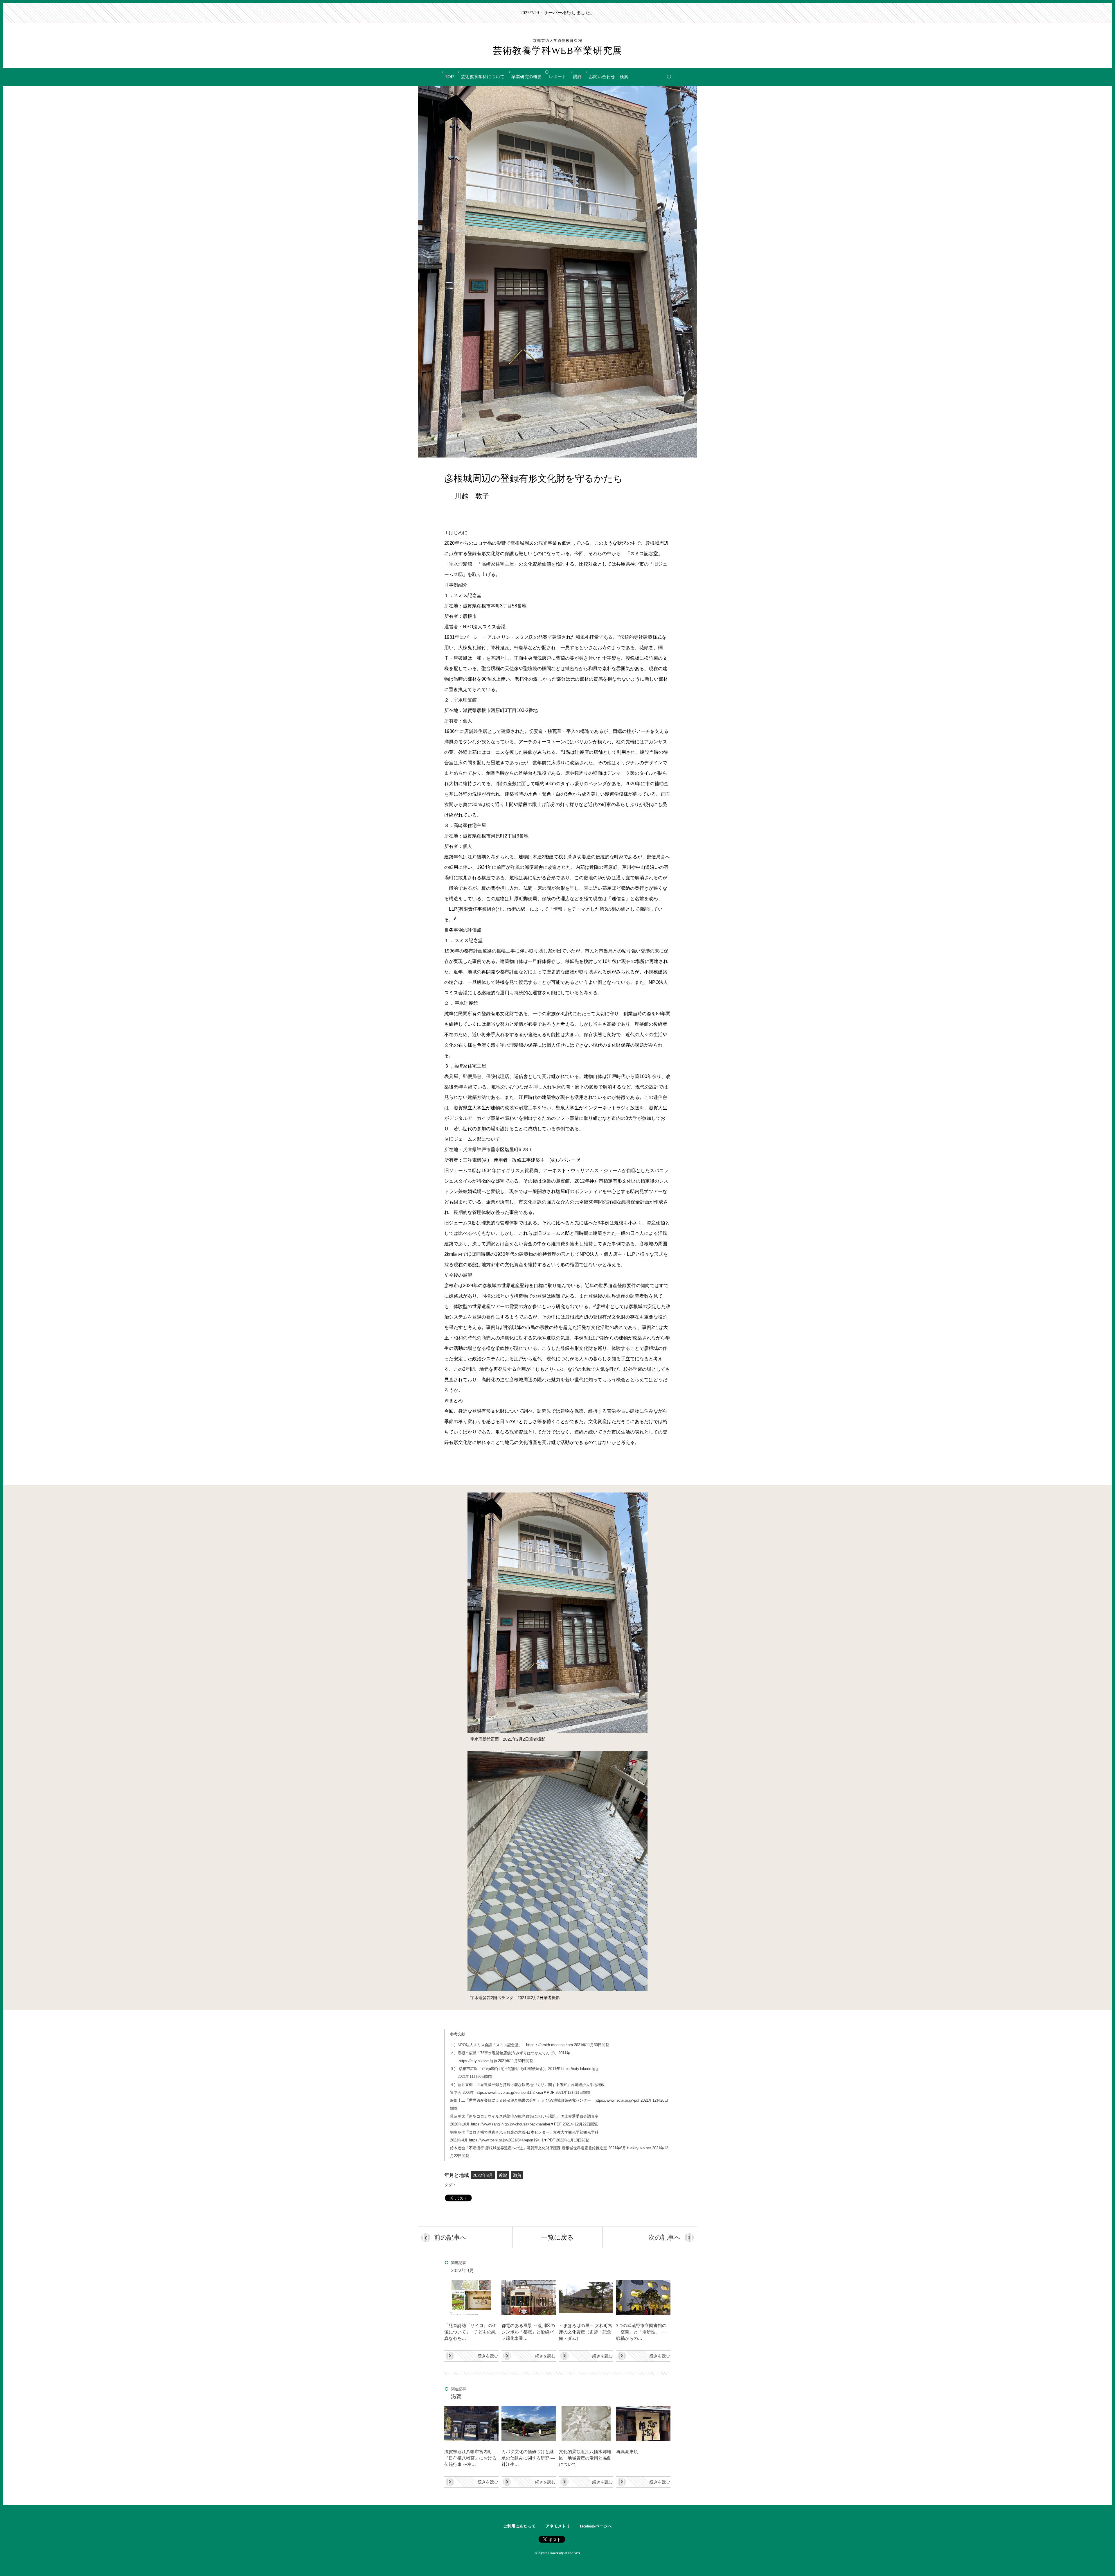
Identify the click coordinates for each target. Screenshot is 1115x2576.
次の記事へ (665, 2237)
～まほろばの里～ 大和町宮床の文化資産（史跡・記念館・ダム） (586, 2332)
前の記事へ (450, 2237)
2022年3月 (483, 2175)
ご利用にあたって (519, 2526)
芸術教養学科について (483, 77)
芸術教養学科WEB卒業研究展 (557, 47)
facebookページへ (596, 2526)
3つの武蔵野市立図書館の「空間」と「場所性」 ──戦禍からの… (642, 2332)
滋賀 (517, 2175)
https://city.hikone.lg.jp (478, 2061)
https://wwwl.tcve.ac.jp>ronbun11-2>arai (509, 2092)
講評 (578, 77)
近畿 (503, 2175)
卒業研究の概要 (527, 77)
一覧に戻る (557, 2237)
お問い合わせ (602, 77)
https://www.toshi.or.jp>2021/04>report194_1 (506, 2140)
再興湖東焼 (627, 2452)
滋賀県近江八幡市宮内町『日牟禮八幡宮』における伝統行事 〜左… (470, 2458)
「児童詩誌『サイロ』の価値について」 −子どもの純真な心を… (470, 2332)
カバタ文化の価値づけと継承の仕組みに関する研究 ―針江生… (528, 2458)
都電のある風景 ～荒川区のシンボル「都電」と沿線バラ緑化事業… (528, 2332)
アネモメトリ (558, 2526)
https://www (605, 2100)
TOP (449, 77)
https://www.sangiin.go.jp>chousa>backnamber (511, 2124)
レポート (557, 77)
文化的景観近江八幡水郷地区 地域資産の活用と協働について (585, 2458)
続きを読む (488, 2356)
